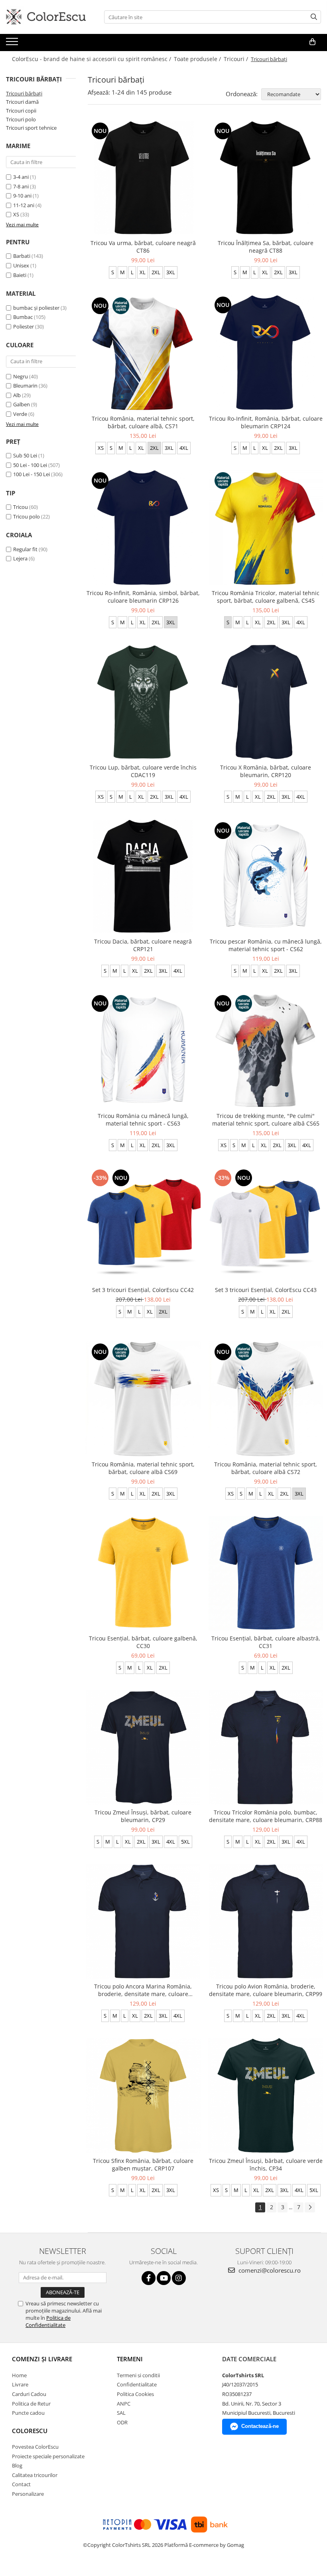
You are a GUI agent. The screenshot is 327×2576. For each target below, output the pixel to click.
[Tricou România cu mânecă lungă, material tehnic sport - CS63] (143, 1051)
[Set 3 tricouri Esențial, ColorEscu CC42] (143, 1225)
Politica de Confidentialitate (48, 2321)
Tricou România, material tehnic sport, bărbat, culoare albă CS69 (143, 1468)
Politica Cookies (135, 2394)
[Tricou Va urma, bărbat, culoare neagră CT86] (143, 178)
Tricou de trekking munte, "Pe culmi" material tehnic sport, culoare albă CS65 (266, 1120)
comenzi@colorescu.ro (269, 2270)
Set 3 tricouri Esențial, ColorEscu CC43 (266, 1290)
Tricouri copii (21, 111)
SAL (121, 2413)
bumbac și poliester (36, 308)
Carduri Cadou (29, 2394)
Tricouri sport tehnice (31, 128)
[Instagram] (179, 2278)
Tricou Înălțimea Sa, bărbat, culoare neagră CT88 (266, 247)
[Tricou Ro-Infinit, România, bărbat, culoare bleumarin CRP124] (266, 353)
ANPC (124, 2404)
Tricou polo (27, 516)
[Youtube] (164, 2278)
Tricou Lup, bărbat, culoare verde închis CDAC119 (143, 771)
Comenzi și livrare (42, 2359)
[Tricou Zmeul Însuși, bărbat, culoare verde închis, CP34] (266, 2095)
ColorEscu (30, 2431)
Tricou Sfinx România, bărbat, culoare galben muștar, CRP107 (143, 2164)
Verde (20, 414)
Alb (17, 395)
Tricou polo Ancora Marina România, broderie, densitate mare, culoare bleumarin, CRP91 (143, 1990)
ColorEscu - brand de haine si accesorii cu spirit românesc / (92, 59)
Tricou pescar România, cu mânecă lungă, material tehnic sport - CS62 (266, 945)
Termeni (130, 2359)
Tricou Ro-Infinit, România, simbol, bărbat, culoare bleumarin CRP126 (143, 597)
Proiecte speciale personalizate (48, 2456)
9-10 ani (22, 196)
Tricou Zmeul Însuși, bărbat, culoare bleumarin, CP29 (143, 1816)
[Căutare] (314, 17)
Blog (17, 2465)
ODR (122, 2422)
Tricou (21, 507)
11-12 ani (24, 205)
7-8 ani (21, 186)
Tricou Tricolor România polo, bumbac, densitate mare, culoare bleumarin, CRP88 (266, 1816)
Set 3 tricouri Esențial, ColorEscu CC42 (143, 1290)
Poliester (24, 326)
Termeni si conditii (138, 2375)
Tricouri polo (21, 119)
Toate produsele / (198, 59)
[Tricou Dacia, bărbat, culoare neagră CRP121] (143, 876)
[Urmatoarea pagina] (310, 2207)
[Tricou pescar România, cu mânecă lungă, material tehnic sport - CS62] (266, 876)
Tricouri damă (22, 102)
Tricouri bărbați (24, 93)
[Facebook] (149, 2278)
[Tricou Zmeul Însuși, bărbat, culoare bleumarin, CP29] (143, 1747)
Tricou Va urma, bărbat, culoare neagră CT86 (143, 247)
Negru (21, 376)
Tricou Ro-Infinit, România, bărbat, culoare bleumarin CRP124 (266, 422)
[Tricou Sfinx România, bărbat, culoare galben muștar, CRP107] (143, 2095)
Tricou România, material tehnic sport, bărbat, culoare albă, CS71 (143, 422)
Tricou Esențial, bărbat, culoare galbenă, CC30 (143, 1642)
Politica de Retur (31, 2404)
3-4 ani (21, 177)
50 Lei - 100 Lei (30, 465)
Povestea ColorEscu (35, 2447)
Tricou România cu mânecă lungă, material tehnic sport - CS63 (143, 1120)
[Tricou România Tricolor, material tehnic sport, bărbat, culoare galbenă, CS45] (266, 528)
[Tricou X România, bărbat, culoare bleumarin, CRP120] (266, 702)
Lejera (20, 558)
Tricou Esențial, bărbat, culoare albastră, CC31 (266, 1642)
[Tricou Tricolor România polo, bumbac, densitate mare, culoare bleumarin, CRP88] (266, 1747)
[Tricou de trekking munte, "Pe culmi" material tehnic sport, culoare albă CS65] (266, 1051)
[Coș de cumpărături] (312, 42)
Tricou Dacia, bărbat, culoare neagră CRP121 (143, 945)
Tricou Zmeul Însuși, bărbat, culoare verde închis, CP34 (266, 2164)
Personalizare (28, 2494)
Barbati (22, 256)
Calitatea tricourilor (35, 2475)
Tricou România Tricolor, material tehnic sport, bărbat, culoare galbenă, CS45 (266, 597)
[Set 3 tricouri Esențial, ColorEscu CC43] (266, 1225)
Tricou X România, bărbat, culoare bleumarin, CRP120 (266, 771)
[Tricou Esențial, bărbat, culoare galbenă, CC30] (143, 1573)
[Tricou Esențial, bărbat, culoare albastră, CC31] (266, 1573)
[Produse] (13, 44)
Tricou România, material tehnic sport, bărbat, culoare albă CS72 (266, 1468)
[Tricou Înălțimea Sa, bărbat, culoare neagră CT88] (266, 178)
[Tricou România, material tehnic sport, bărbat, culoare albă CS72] (266, 1399)
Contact (21, 2484)
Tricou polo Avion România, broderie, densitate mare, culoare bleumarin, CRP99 (266, 1990)
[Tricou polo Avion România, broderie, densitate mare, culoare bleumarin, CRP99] (266, 1921)
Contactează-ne (260, 2426)
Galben (22, 404)
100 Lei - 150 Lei (32, 474)
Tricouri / (237, 59)
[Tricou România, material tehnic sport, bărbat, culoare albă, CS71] (143, 353)
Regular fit (25, 549)
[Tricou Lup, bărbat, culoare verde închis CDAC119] (143, 702)
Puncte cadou (28, 2413)
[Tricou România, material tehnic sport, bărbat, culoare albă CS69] (143, 1399)
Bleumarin (25, 386)
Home (19, 2375)
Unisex (21, 265)
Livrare (20, 2384)
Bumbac (23, 317)
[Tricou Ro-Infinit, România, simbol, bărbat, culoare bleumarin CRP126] (143, 528)
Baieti (20, 275)
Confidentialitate (137, 2384)
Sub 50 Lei (25, 455)
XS (16, 214)
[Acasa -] (46, 17)
